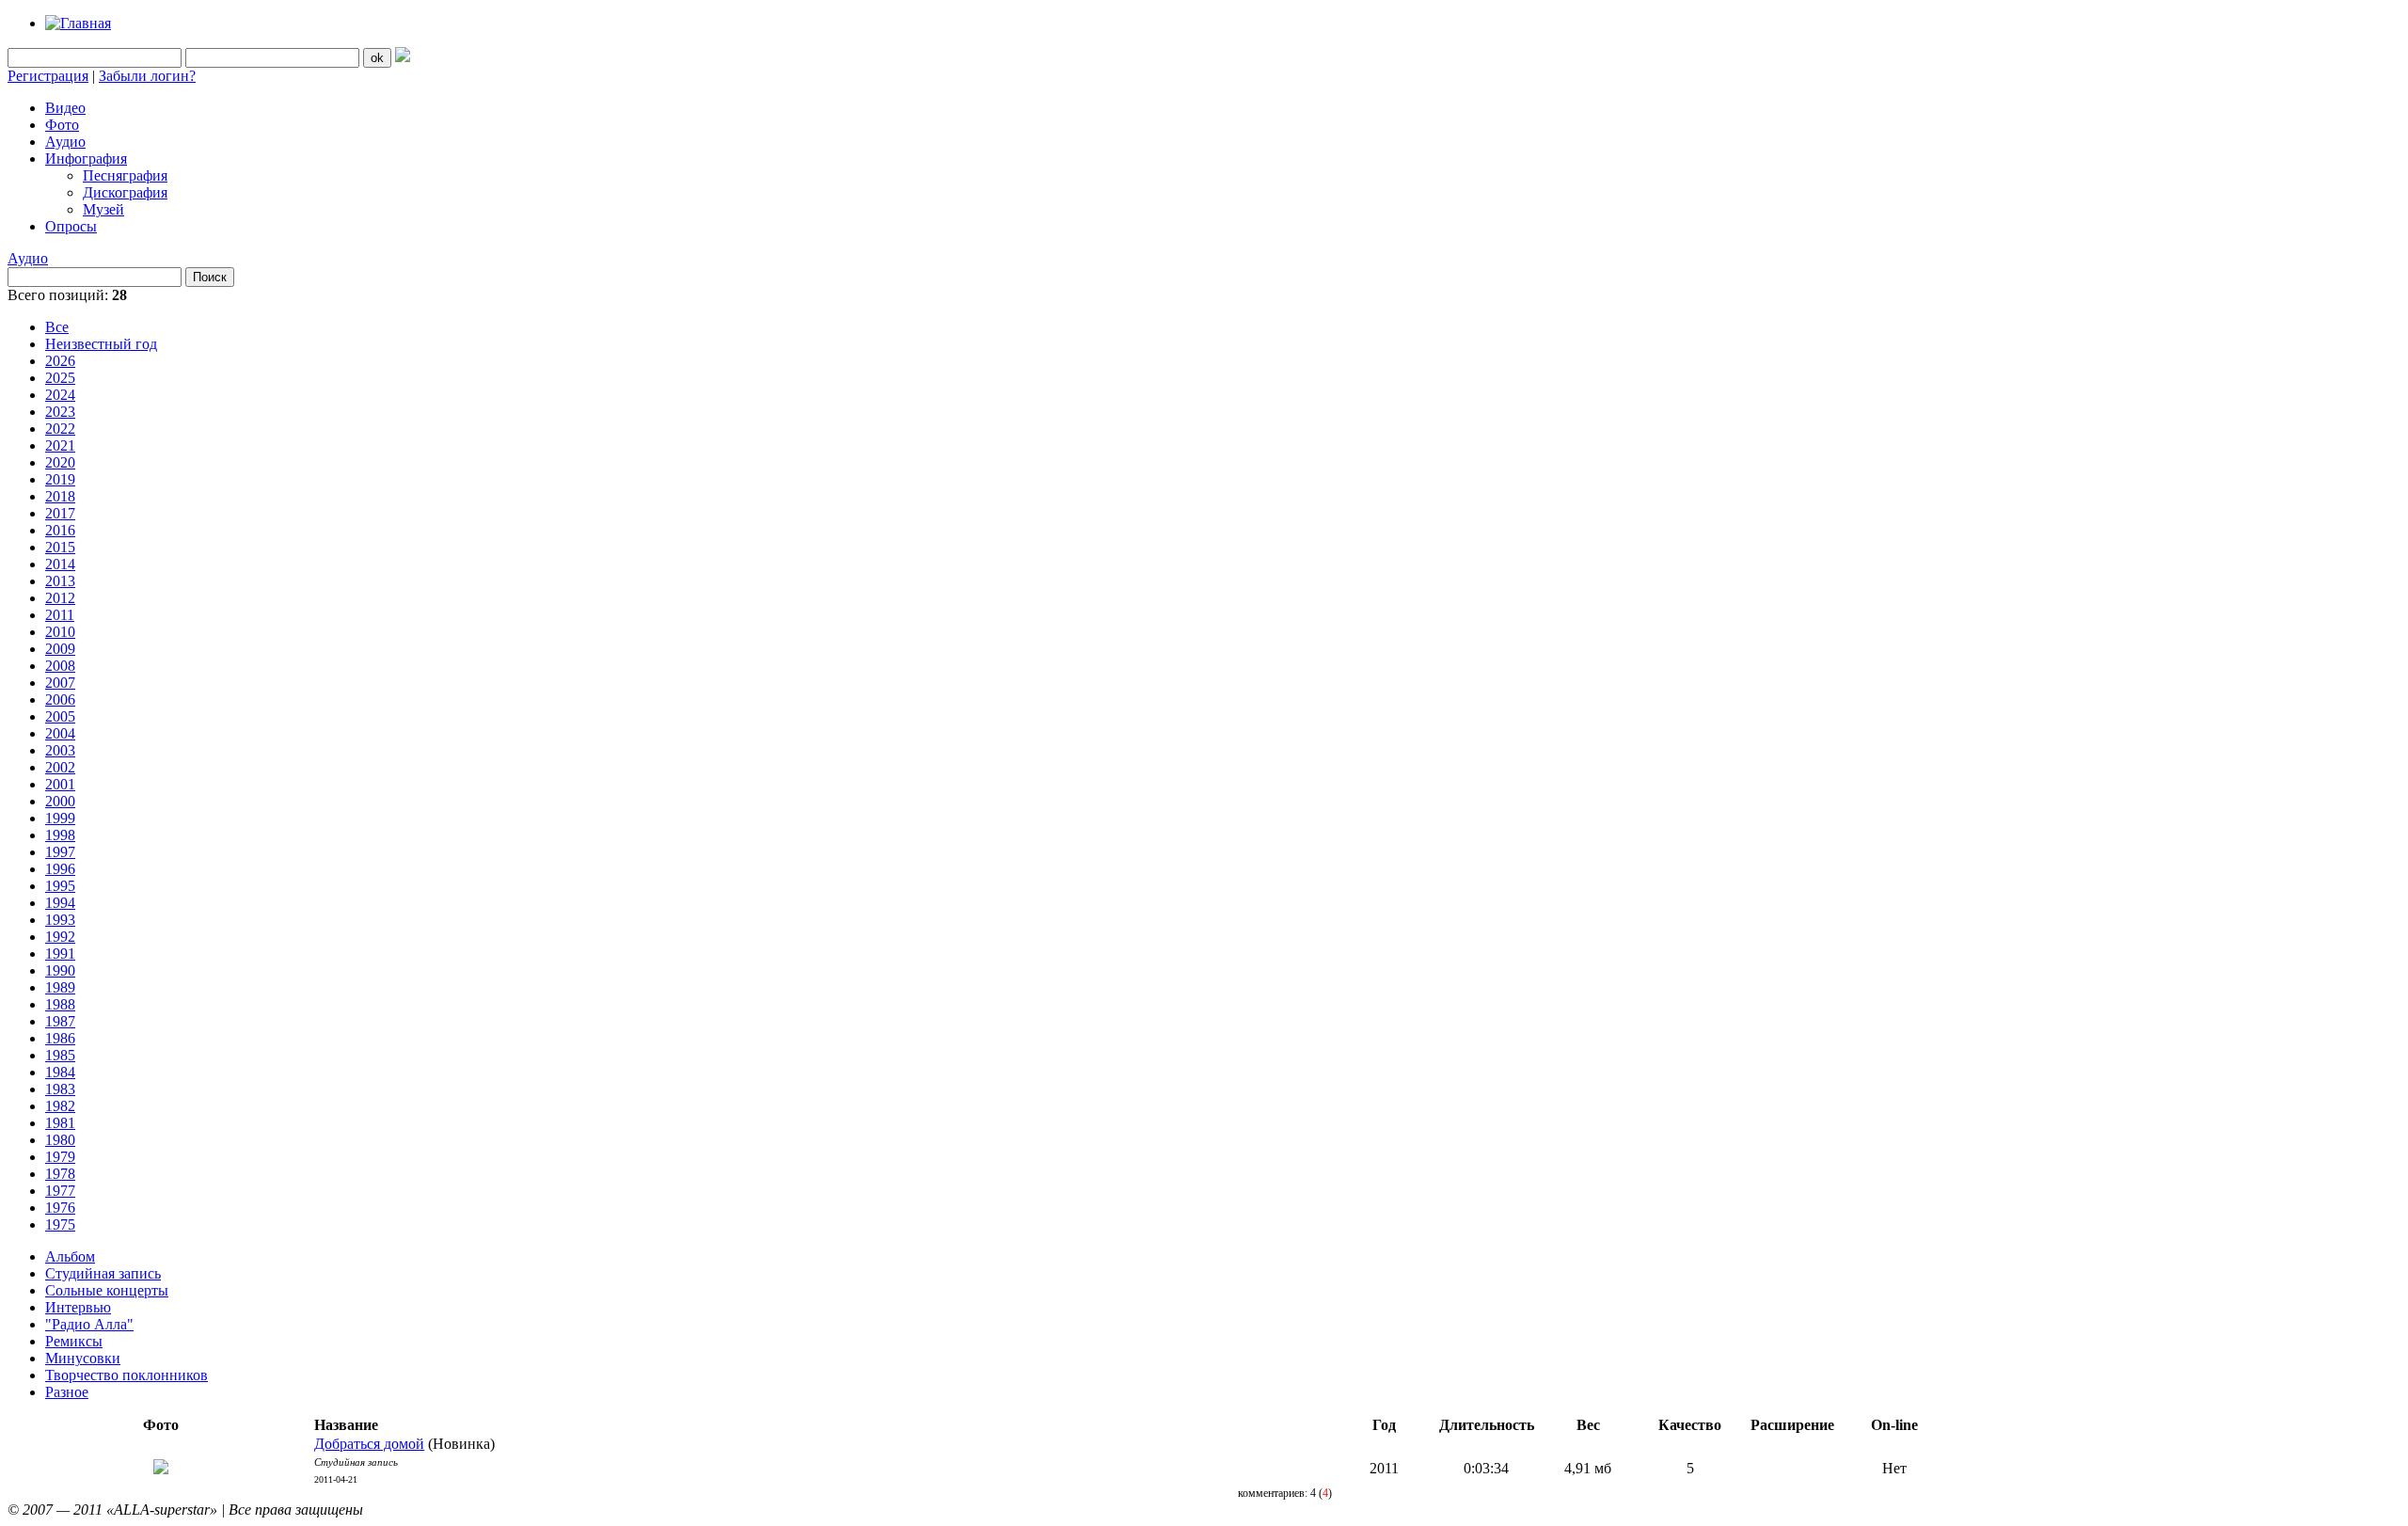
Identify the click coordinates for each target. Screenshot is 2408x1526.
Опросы (71, 226)
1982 (60, 1106)
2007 (60, 683)
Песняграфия (125, 175)
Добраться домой (369, 1444)
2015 (60, 547)
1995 (60, 886)
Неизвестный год (101, 344)
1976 (60, 1208)
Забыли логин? (147, 76)
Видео (65, 108)
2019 (60, 479)
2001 (60, 784)
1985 (60, 1055)
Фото (62, 125)
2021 (60, 445)
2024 (60, 395)
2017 (60, 513)
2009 (60, 649)
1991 (60, 954)
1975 (60, 1224)
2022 (60, 429)
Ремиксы (74, 1341)
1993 (60, 920)
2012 (60, 598)
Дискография (125, 192)
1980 (60, 1140)
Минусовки (83, 1358)
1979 (60, 1157)
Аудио (65, 142)
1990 (60, 970)
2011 (60, 615)
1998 (60, 835)
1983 (60, 1089)
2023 (60, 412)
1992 (60, 937)
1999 (60, 818)
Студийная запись (103, 1273)
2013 (60, 581)
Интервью (78, 1307)
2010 (60, 632)
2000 (60, 801)
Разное (67, 1392)
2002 (60, 767)
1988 (60, 1004)
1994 (60, 903)
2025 (60, 378)
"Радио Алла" (89, 1324)
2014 (60, 564)
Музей (103, 209)
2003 (60, 750)
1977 (60, 1191)
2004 (60, 733)
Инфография (86, 159)
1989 (60, 987)
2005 (60, 716)
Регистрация (48, 76)
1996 (60, 869)
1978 (60, 1174)
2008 (60, 666)
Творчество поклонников (127, 1375)
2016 (60, 530)
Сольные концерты (107, 1290)
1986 (60, 1038)
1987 (60, 1021)
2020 (60, 462)
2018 (60, 496)
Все (57, 327)
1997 (60, 852)
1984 (60, 1072)
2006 (60, 699)
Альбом (70, 1256)
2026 (60, 361)
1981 (60, 1123)
